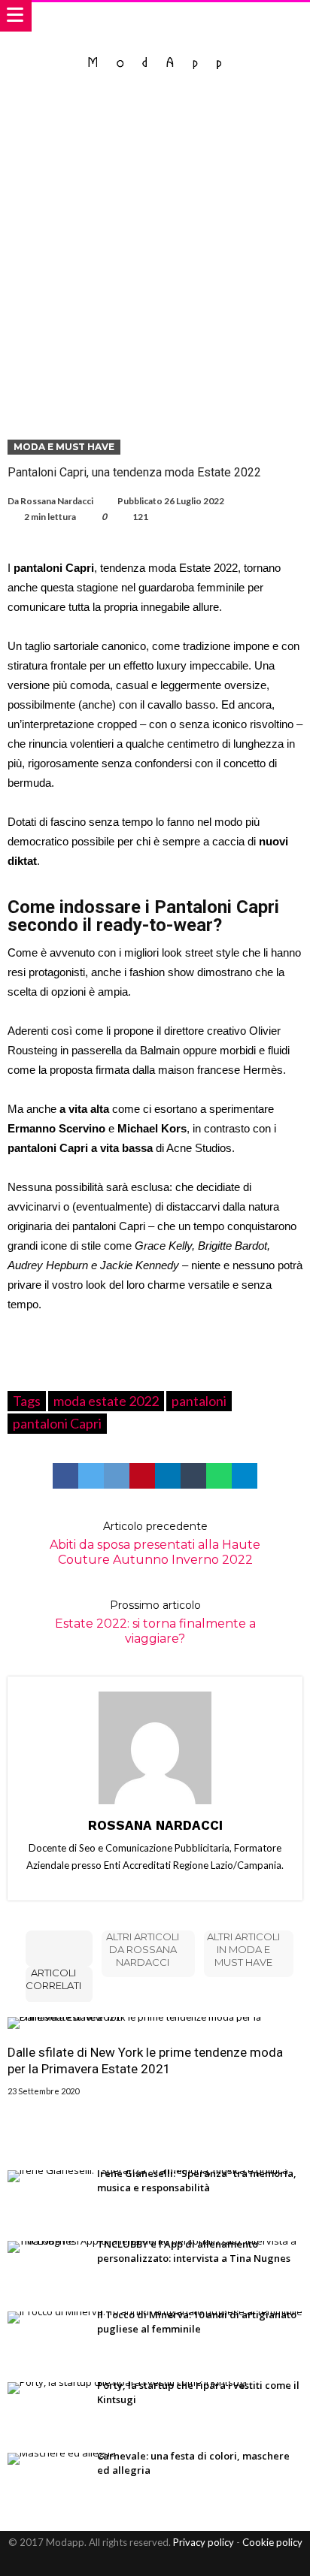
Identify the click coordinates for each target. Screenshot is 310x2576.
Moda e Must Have (64, 447)
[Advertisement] (155, 255)
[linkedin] (168, 1476)
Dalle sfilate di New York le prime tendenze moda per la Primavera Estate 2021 (145, 2060)
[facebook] (65, 1476)
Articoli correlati (53, 1979)
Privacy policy (204, 2542)
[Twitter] (142, 2563)
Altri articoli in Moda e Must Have (243, 1949)
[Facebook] (116, 2563)
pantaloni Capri (57, 1423)
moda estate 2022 (106, 1401)
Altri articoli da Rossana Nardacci (143, 1949)
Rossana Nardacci (57, 501)
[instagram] (195, 2563)
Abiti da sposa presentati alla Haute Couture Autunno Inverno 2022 (155, 1543)
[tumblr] (193, 1476)
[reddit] (117, 1476)
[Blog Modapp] (155, 47)
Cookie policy (272, 2542)
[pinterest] (142, 1476)
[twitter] (91, 1476)
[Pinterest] (169, 2563)
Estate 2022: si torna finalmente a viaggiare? (155, 1622)
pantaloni (199, 1401)
